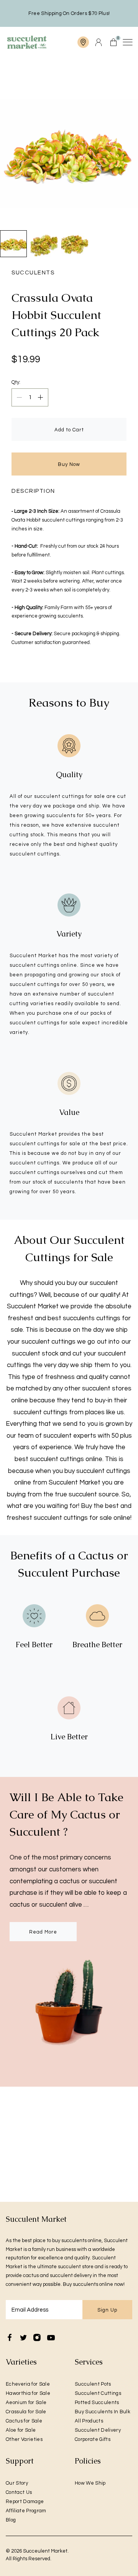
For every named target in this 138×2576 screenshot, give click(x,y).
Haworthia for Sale (28, 2393)
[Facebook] (10, 2338)
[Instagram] (37, 2338)
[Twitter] (23, 2338)
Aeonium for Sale (26, 2403)
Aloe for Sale (21, 2430)
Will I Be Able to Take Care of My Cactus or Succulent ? (67, 1814)
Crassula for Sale (26, 2412)
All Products (89, 2421)
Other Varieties (24, 2439)
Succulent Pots (93, 2384)
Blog (11, 2520)
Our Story (17, 2483)
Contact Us (19, 2492)
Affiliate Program (26, 2511)
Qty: (16, 382)
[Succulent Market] (27, 42)
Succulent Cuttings (98, 2393)
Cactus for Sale (24, 2421)
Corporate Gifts (93, 2439)
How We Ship (90, 2483)
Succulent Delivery (98, 2430)
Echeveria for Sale (28, 2384)
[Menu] (127, 42)
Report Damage (25, 2502)
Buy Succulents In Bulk (103, 2412)
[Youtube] (51, 2338)
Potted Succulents (97, 2403)
